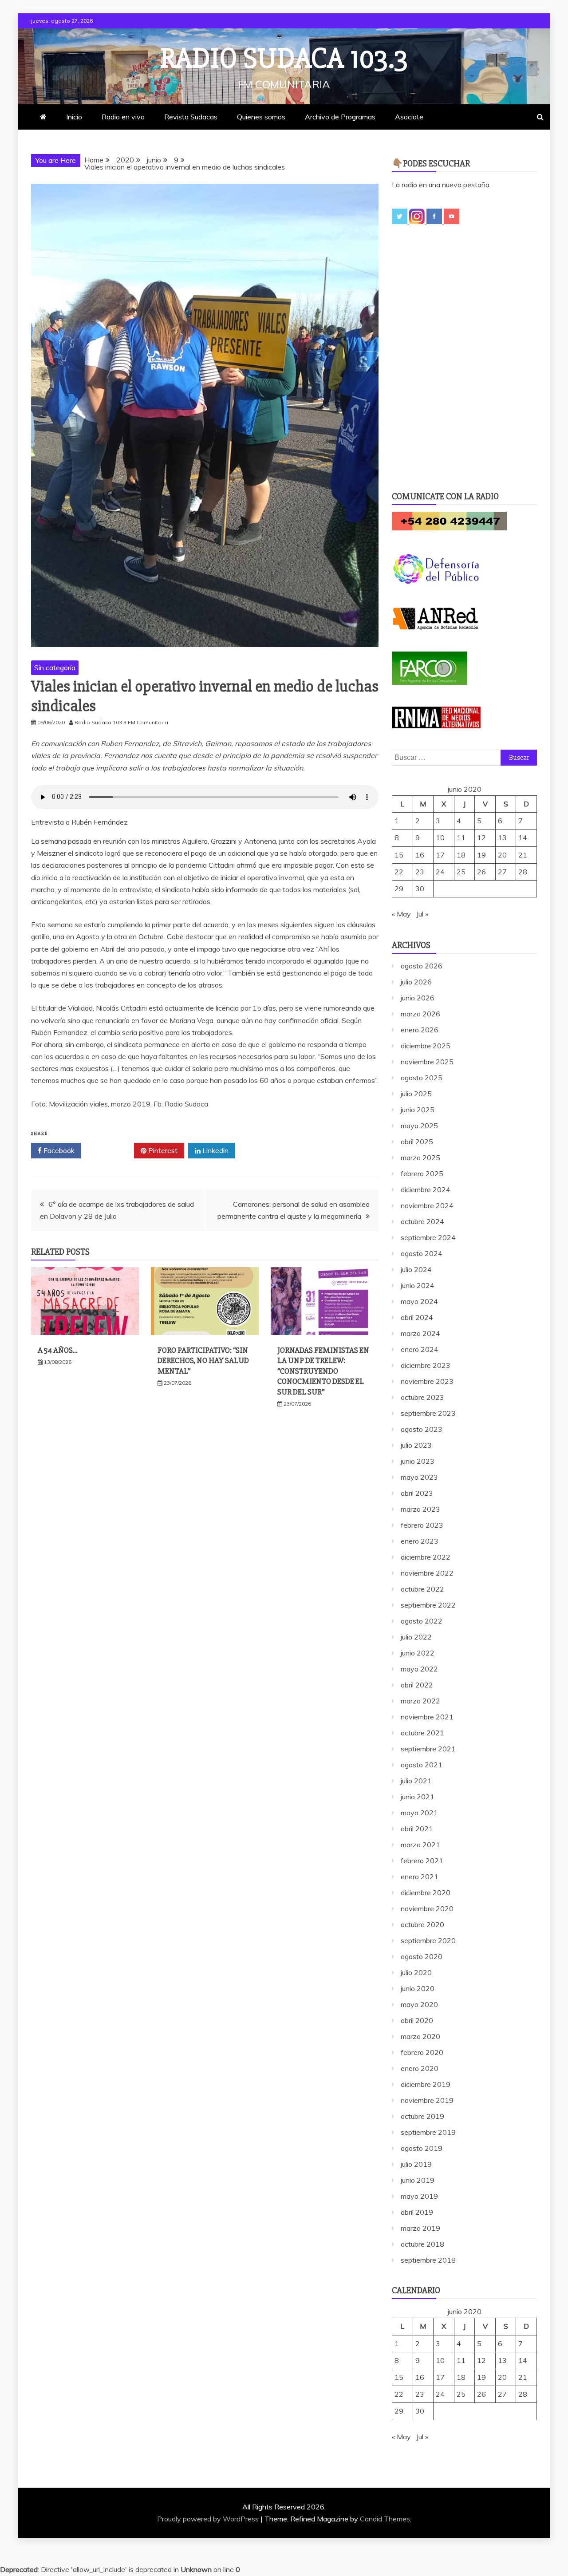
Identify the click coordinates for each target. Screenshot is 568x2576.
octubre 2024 (422, 1221)
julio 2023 (416, 1445)
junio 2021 (418, 1797)
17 (440, 855)
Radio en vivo (123, 117)
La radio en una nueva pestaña (441, 185)
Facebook (58, 1150)
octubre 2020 (422, 1924)
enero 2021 (420, 1877)
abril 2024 (417, 1317)
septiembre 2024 (428, 1237)
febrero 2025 (422, 1173)
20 (502, 855)
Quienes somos (261, 117)
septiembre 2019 (428, 2132)
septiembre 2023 (428, 1413)
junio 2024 (418, 1285)
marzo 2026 (420, 1014)
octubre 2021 (422, 1733)
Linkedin (215, 1150)
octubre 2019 (422, 2116)
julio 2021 (416, 1781)
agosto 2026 (422, 966)
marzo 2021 (420, 1845)
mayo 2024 (419, 1301)
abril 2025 (417, 1142)
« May (401, 914)
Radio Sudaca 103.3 (284, 59)
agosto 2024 (422, 1253)
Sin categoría (55, 668)
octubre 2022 (422, 1589)
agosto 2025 (422, 1078)
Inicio (74, 117)
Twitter (111, 1150)
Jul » (422, 914)
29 (399, 889)
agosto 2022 (422, 1621)
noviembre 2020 (427, 1908)
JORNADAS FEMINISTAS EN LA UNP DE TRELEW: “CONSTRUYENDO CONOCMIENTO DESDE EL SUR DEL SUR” (323, 1371)
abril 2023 (417, 1493)
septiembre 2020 (428, 1940)
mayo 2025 (419, 1126)
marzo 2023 (420, 1509)
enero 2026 (420, 1030)
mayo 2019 (419, 2196)
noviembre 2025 (427, 1062)
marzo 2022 (420, 1701)
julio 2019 (416, 2164)
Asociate (409, 117)
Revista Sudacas (191, 117)
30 (420, 889)
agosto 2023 (422, 1429)
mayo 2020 (419, 2004)
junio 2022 (418, 1653)
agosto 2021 (422, 1765)
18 (461, 855)
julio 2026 (416, 982)
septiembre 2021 (428, 1749)
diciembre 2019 (426, 2084)
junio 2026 (418, 998)
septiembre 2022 (428, 1605)
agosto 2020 (422, 1956)
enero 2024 (420, 1349)
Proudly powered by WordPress (209, 2519)
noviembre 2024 (427, 1205)
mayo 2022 (419, 1669)
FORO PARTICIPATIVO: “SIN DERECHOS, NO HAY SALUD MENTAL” (203, 1361)
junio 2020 (418, 1988)
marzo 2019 (420, 2228)
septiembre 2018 (428, 2260)
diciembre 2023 (426, 1365)
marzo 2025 (420, 1158)
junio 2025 (418, 1110)
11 (461, 838)
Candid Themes (385, 2519)
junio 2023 (418, 1461)
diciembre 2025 (426, 1046)
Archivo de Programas (340, 117)
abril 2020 (417, 2020)
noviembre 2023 (427, 1381)
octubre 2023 (422, 1397)
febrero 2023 (422, 1525)
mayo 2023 (419, 1477)
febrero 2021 (422, 1861)
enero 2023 (420, 1541)
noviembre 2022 (427, 1573)
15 (399, 855)
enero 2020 (420, 2068)
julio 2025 (416, 1094)
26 (481, 872)
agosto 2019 (422, 2148)
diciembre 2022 (426, 1557)
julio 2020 (416, 1972)
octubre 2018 (422, 2244)
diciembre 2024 (426, 1189)
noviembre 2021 (427, 1717)
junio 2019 (418, 2180)
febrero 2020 (422, 2052)
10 (440, 838)
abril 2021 (417, 1829)
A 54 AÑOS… (58, 1350)
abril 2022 (417, 1685)
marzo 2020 (420, 2036)
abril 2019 (417, 2212)
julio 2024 (416, 1269)
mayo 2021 (419, 1813)
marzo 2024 (420, 1333)
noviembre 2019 (427, 2100)
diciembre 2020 (426, 1892)
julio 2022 (416, 1637)
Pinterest (162, 1150)
